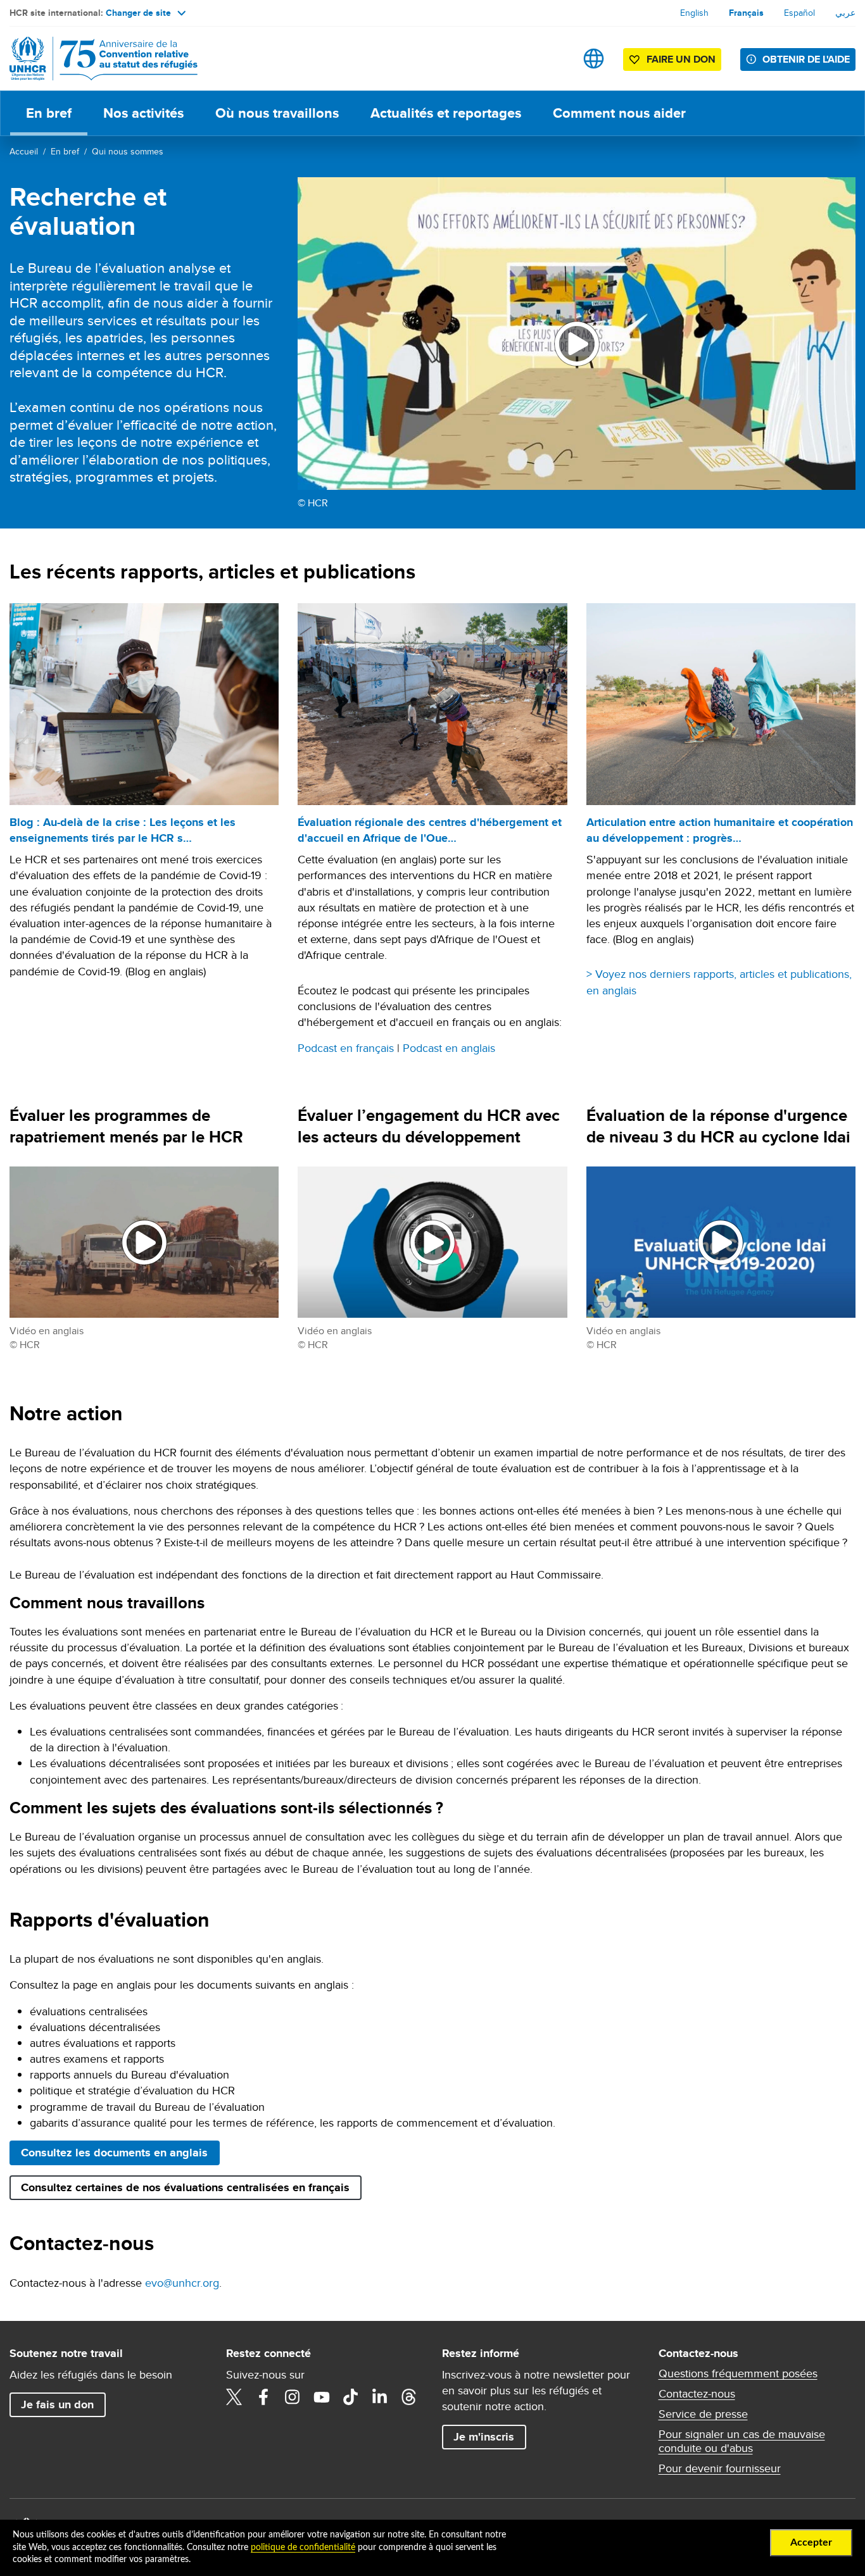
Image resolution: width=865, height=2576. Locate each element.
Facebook (263, 2397)
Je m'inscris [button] (484, 2437)
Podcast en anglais (449, 1048)
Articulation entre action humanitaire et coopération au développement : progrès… (720, 830)
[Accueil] (98, 59)
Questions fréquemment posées (738, 2373)
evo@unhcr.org (182, 2283)
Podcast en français (346, 1048)
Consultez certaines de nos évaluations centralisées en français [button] (185, 2187)
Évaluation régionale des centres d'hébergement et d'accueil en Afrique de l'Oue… (430, 830)
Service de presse (703, 2414)
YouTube (322, 2397)
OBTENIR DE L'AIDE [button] (806, 59)
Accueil (24, 151)
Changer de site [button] (138, 13)
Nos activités (143, 113)
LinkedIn (380, 2397)
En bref (49, 113)
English (694, 13)
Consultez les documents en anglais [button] (114, 2153)
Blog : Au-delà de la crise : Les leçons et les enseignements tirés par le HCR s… (123, 830)
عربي (845, 13)
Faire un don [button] (681, 59)
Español (799, 13)
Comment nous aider (619, 113)
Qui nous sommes (128, 151)
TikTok (351, 2397)
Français (746, 13)
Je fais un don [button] (57, 2404)
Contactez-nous (697, 2394)
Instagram (293, 2397)
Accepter (811, 2542)
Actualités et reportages (446, 113)
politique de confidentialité (303, 2548)
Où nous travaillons (277, 113)
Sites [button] (594, 59)
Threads (409, 2397)
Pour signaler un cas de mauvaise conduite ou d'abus (742, 2441)
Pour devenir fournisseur (720, 2468)
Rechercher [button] (554, 59)
